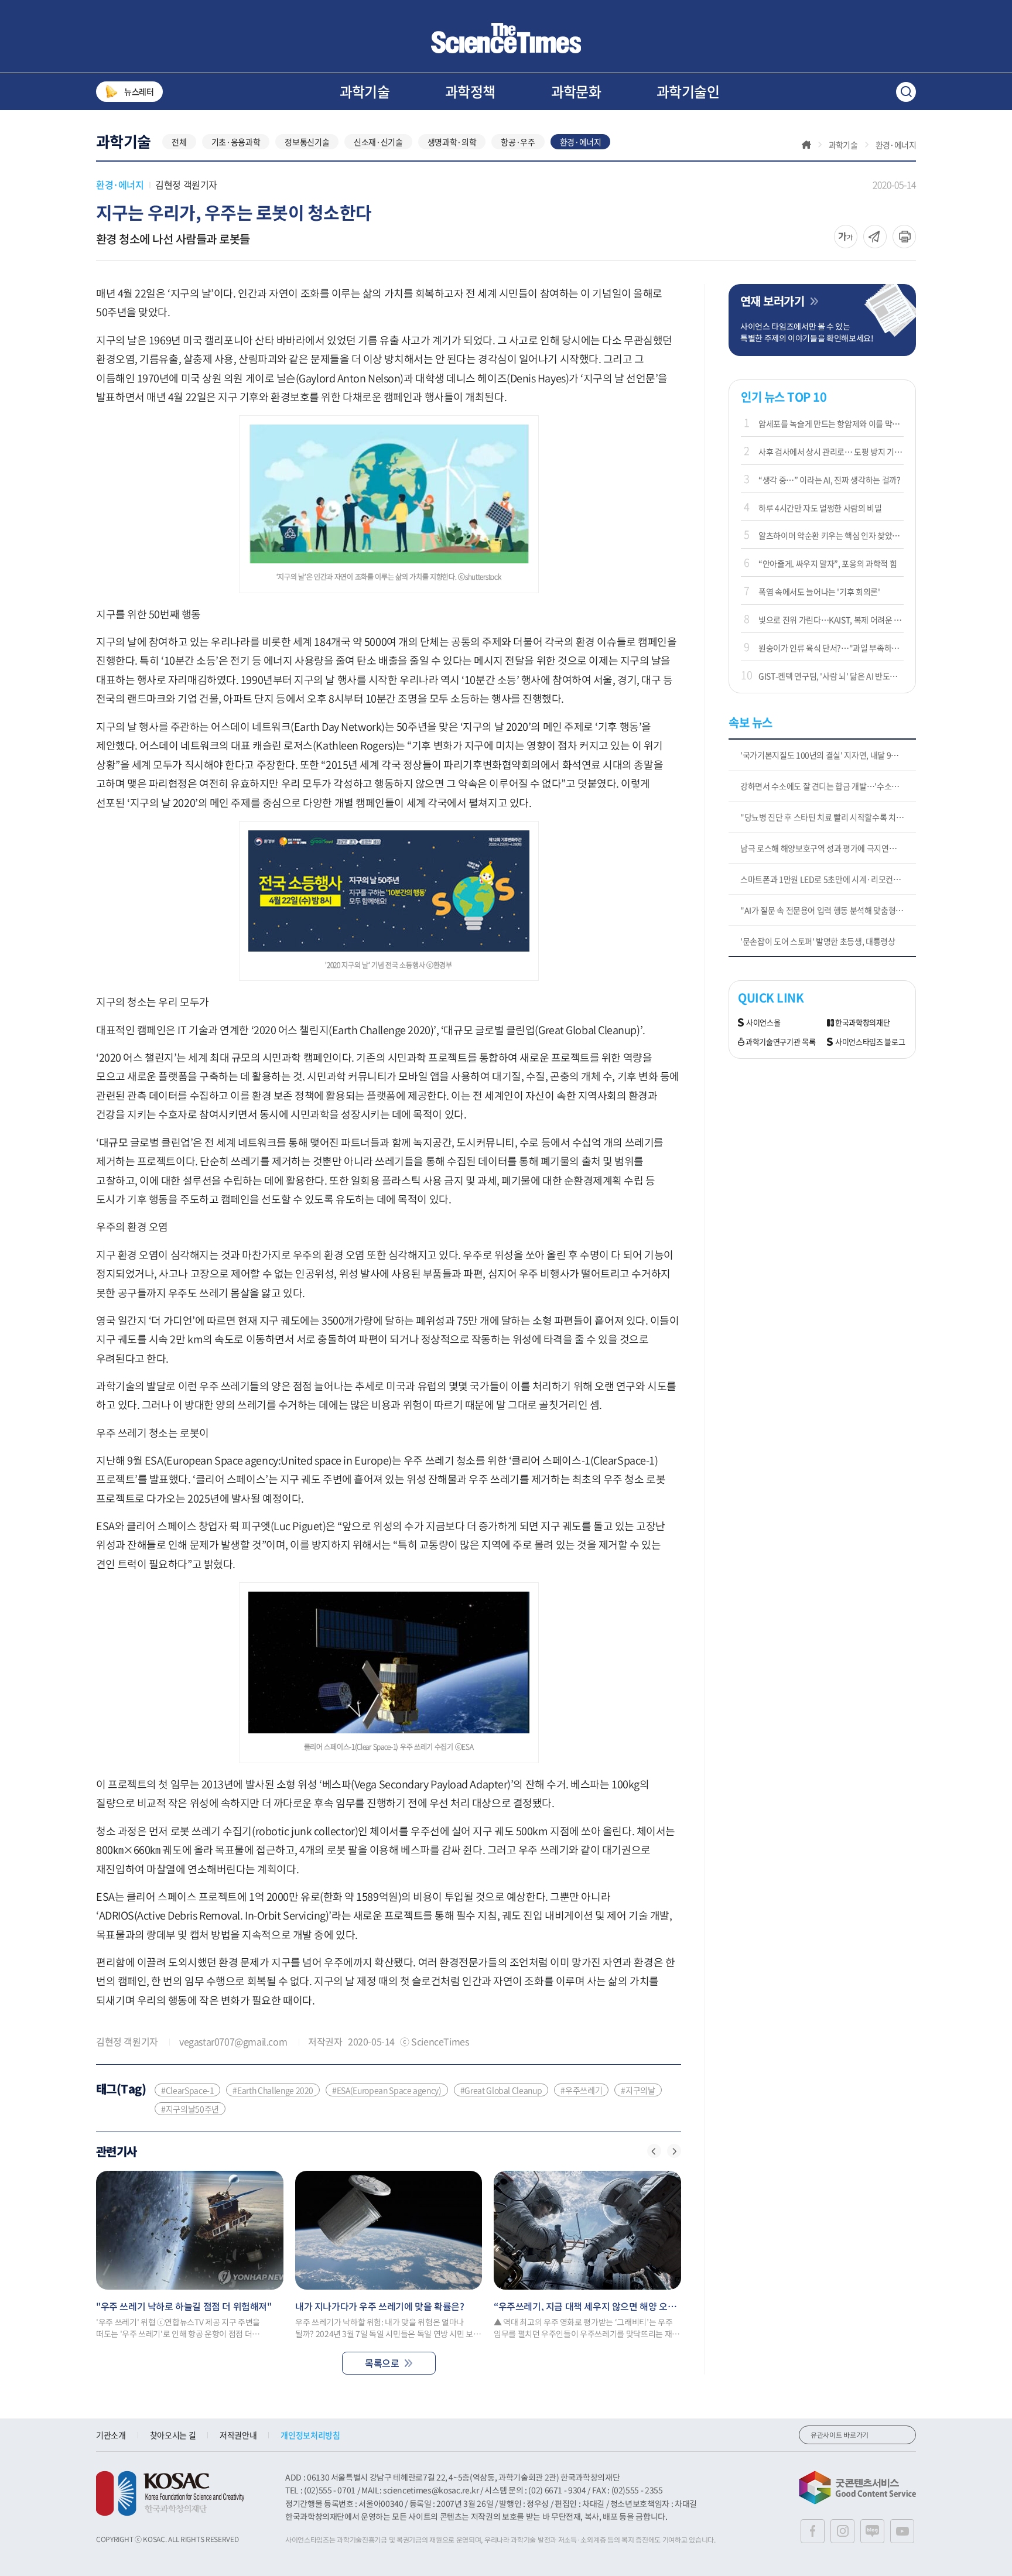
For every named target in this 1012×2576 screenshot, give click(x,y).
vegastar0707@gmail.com (233, 2041)
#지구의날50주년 (190, 2109)
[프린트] (904, 237)
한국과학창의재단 (862, 1023)
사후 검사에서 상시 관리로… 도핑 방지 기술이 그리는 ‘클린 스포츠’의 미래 (831, 451)
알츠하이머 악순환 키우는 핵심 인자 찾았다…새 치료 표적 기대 (831, 535)
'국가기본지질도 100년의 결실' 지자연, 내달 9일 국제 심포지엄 (828, 755)
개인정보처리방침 (310, 2435)
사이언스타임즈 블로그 (870, 1042)
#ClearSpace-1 (187, 2090)
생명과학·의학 (452, 142)
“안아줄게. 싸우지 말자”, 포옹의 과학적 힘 (828, 563)
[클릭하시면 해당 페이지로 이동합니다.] (506, 38)
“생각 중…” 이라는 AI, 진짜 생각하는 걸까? (830, 480)
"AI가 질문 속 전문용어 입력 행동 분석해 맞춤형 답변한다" (828, 910)
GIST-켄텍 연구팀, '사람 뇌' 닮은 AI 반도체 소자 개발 (831, 676)
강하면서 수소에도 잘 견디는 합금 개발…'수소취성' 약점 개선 (828, 786)
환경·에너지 (581, 142)
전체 (179, 142)
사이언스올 (763, 1023)
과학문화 (576, 91)
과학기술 (365, 91)
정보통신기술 (307, 142)
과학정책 (470, 91)
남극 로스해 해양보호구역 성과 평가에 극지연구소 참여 (828, 848)
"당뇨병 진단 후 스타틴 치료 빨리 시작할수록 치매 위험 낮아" (828, 817)
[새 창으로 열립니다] (170, 2493)
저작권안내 (238, 2435)
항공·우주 (518, 142)
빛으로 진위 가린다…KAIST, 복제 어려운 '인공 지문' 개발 (831, 620)
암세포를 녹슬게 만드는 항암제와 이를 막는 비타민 (831, 423)
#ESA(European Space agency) (387, 2090)
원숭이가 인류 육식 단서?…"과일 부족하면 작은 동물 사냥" (831, 648)
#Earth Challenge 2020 (273, 2090)
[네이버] (872, 2531)
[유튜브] (902, 2531)
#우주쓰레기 (581, 2090)
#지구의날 (638, 2090)
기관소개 (111, 2435)
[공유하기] (846, 237)
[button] (654, 2151)
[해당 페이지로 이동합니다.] (190, 2230)
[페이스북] (813, 2531)
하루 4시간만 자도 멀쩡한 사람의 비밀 (820, 508)
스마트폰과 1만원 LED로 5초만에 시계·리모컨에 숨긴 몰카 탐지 (828, 879)
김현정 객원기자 (186, 184)
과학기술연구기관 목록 (780, 1042)
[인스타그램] (842, 2531)
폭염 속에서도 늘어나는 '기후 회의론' (819, 591)
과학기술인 (688, 91)
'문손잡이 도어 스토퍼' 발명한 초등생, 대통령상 (818, 941)
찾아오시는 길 (173, 2435)
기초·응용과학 (236, 142)
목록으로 (382, 2363)
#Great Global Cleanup (501, 2090)
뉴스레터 (139, 91)
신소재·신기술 (378, 142)
